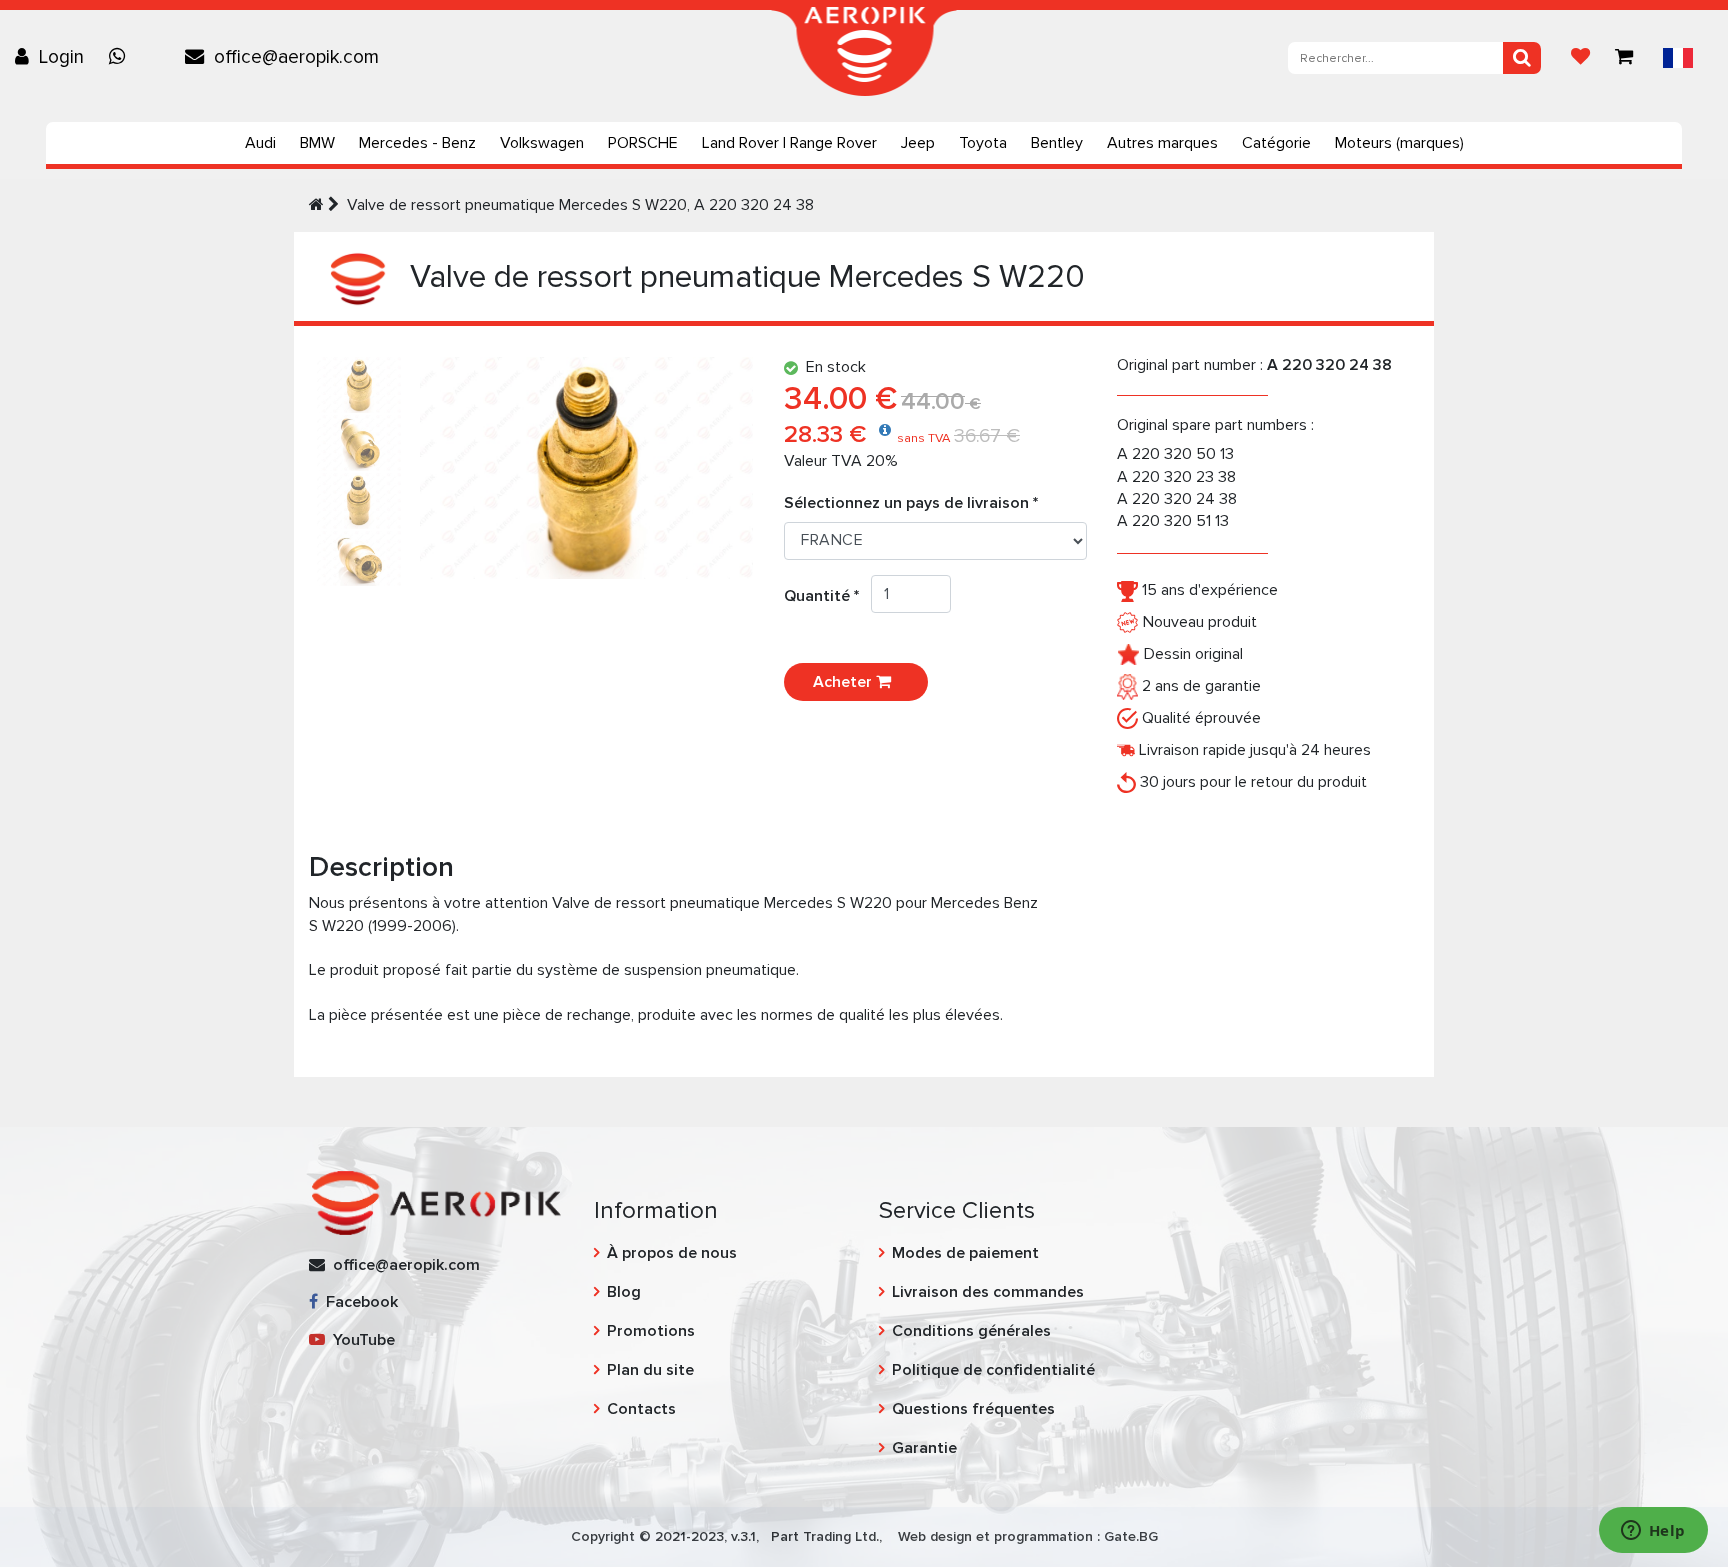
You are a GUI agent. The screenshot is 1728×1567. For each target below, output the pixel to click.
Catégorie (1276, 143)
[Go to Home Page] (316, 205)
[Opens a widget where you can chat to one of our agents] (1653, 1532)
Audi (260, 143)
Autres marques (1162, 143)
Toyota (983, 143)
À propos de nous (672, 1253)
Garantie (924, 1448)
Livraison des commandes (988, 1292)
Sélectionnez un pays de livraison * (911, 503)
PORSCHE (643, 143)
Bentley (1057, 143)
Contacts (641, 1409)
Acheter (844, 682)
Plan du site (650, 1370)
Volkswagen (542, 143)
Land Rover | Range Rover (789, 143)
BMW (317, 143)
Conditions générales (971, 1331)
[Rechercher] (1522, 58)
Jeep (918, 143)
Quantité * (827, 596)
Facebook (358, 1302)
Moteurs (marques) (1399, 143)
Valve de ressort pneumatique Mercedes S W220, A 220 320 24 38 (580, 205)
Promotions (651, 1331)
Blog (624, 1292)
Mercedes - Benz (417, 143)
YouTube (360, 1340)
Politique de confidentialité (993, 1370)
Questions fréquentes (973, 1409)
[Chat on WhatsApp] (122, 57)
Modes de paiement (965, 1253)
